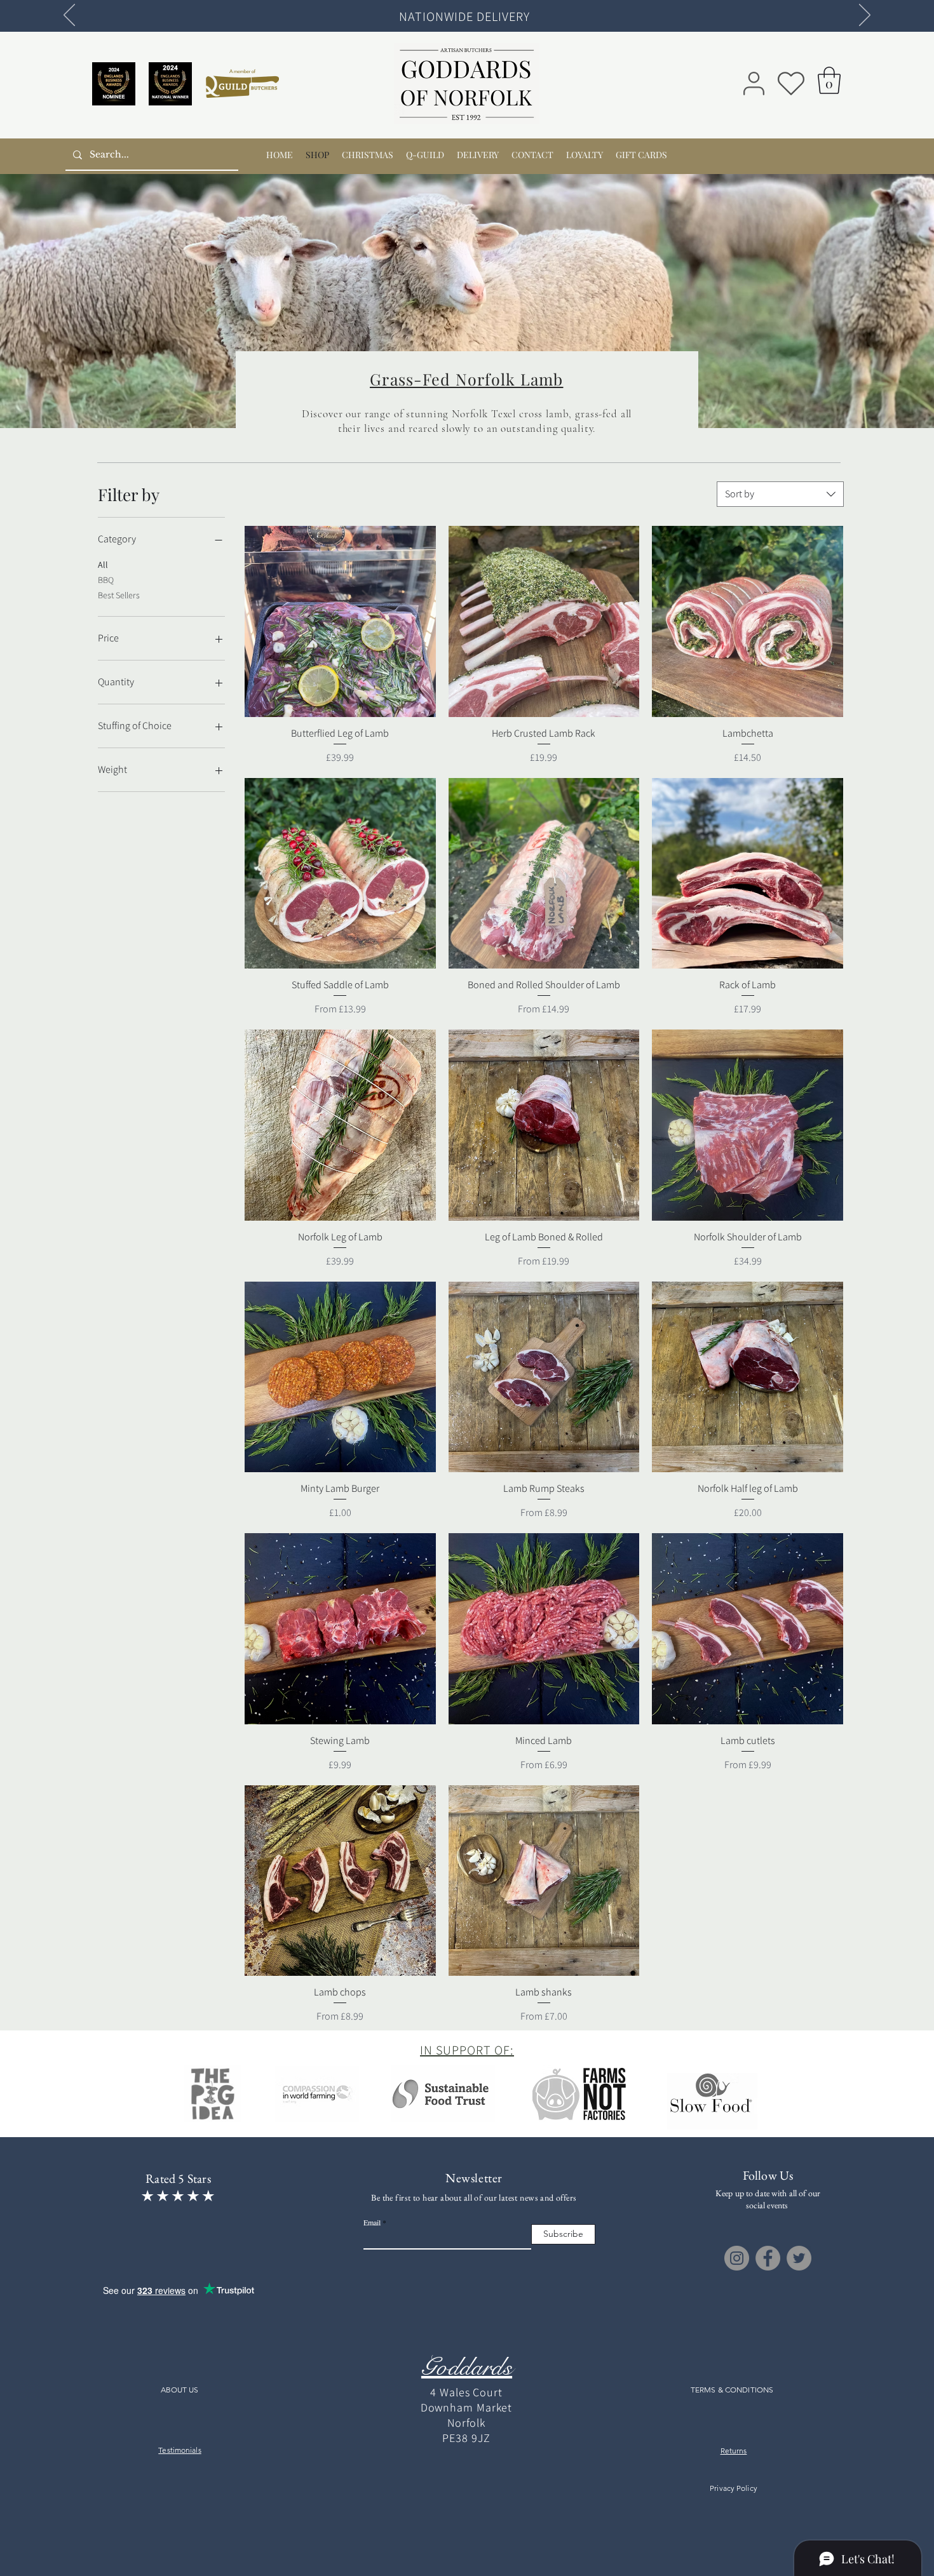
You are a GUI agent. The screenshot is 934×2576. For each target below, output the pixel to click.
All (103, 565)
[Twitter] (799, 2258)
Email (372, 2222)
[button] (829, 80)
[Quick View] (340, 621)
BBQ (106, 580)
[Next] (865, 16)
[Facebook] (768, 2258)
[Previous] (69, 16)
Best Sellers (119, 595)
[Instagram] (737, 2258)
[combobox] (780, 494)
